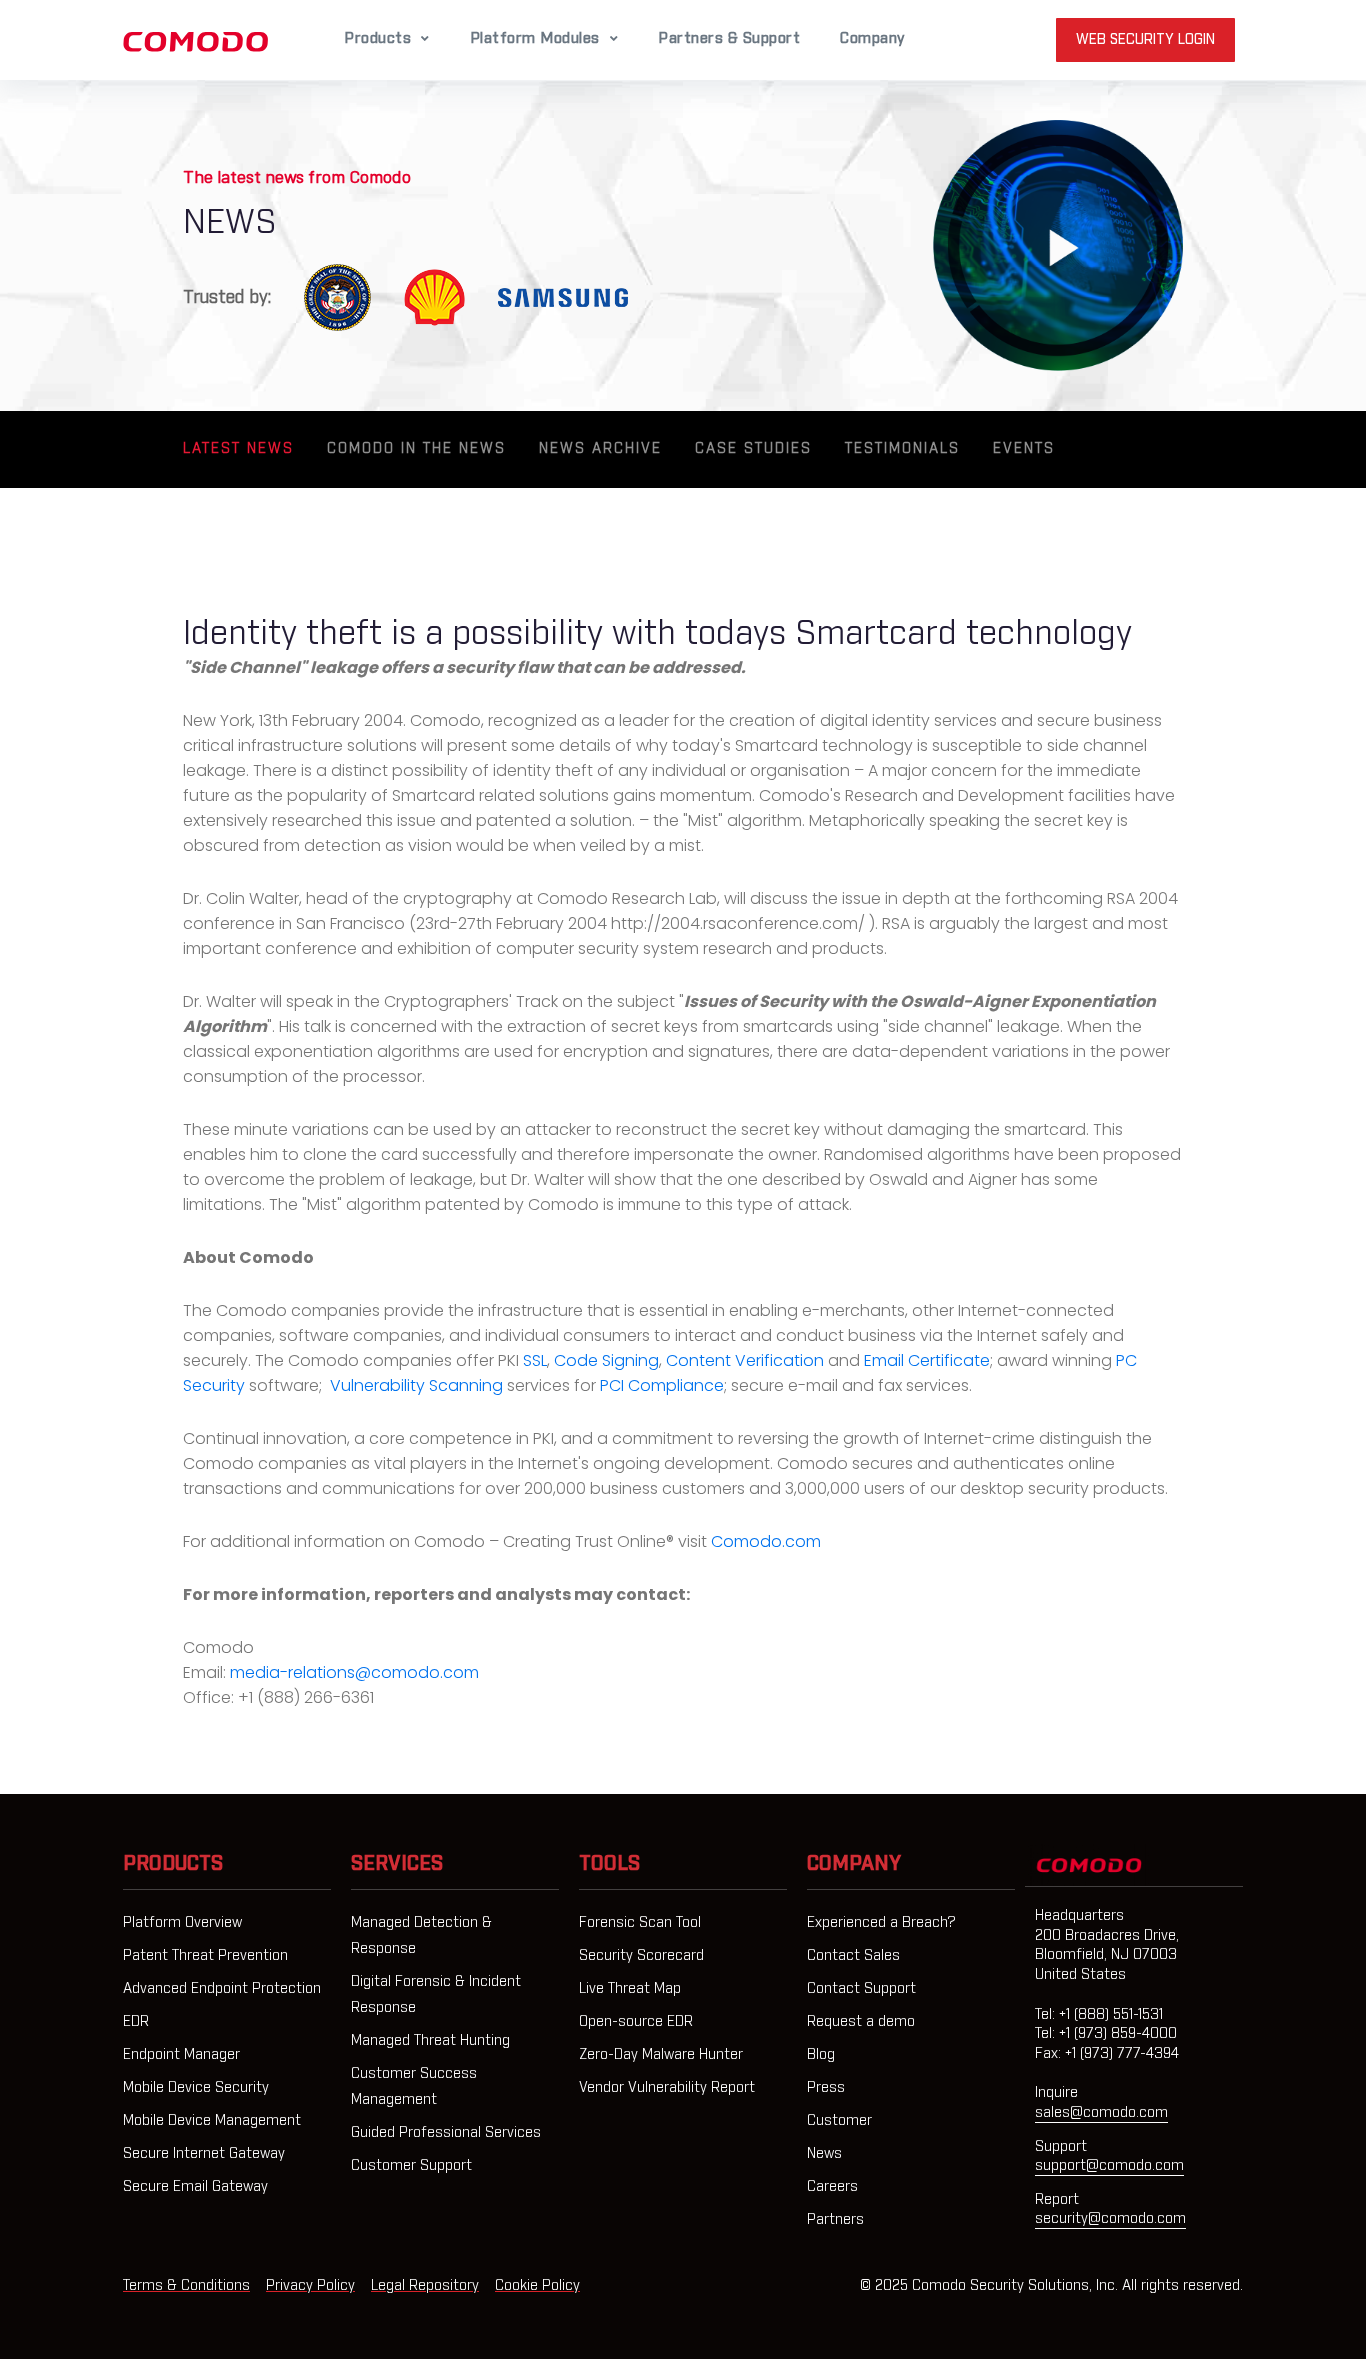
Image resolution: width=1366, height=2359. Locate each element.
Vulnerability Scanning (416, 1385)
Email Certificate (927, 1360)
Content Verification (745, 1360)
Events (1024, 449)
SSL (535, 1360)
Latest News (238, 449)
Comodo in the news (416, 449)
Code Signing (606, 1360)
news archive (600, 449)
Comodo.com (766, 1541)
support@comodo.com (1109, 2166)
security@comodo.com (1110, 2219)
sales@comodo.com (1101, 2113)
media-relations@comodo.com (354, 1672)
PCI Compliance (662, 1385)
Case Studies (753, 449)
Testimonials (902, 449)
